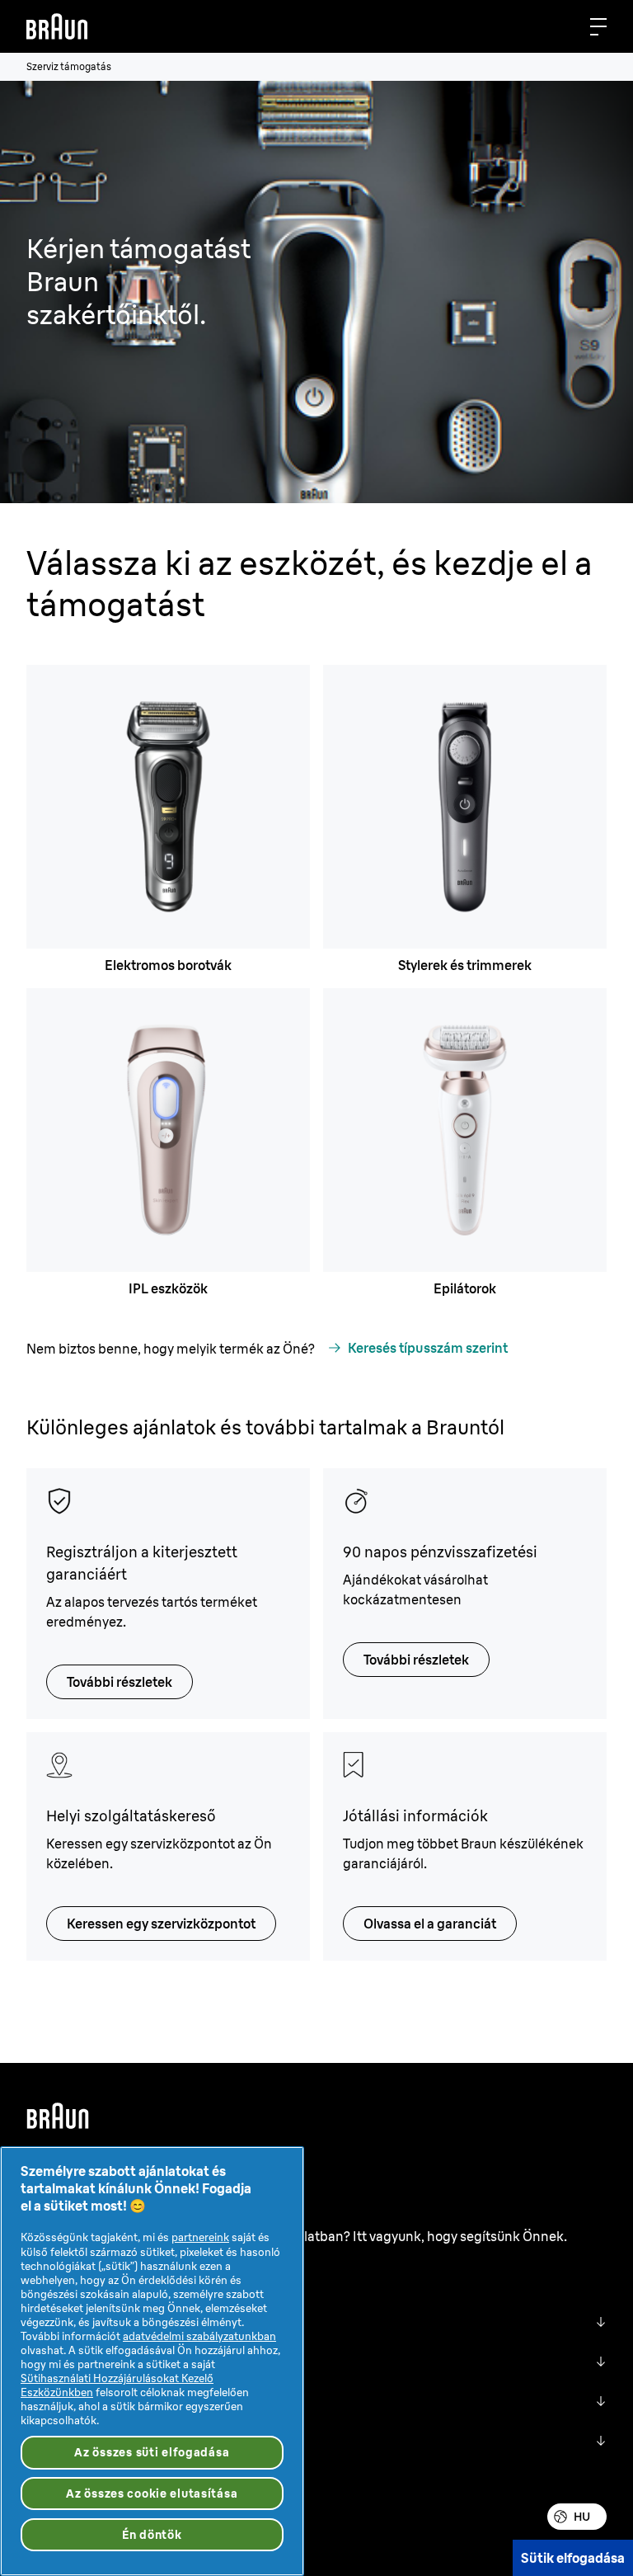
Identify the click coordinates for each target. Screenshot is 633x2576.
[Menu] (598, 26)
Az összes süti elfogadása (152, 2452)
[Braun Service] (57, 26)
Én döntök (152, 2535)
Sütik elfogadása (573, 2558)
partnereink (200, 2237)
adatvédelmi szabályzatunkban (199, 2336)
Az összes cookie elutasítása (152, 2494)
